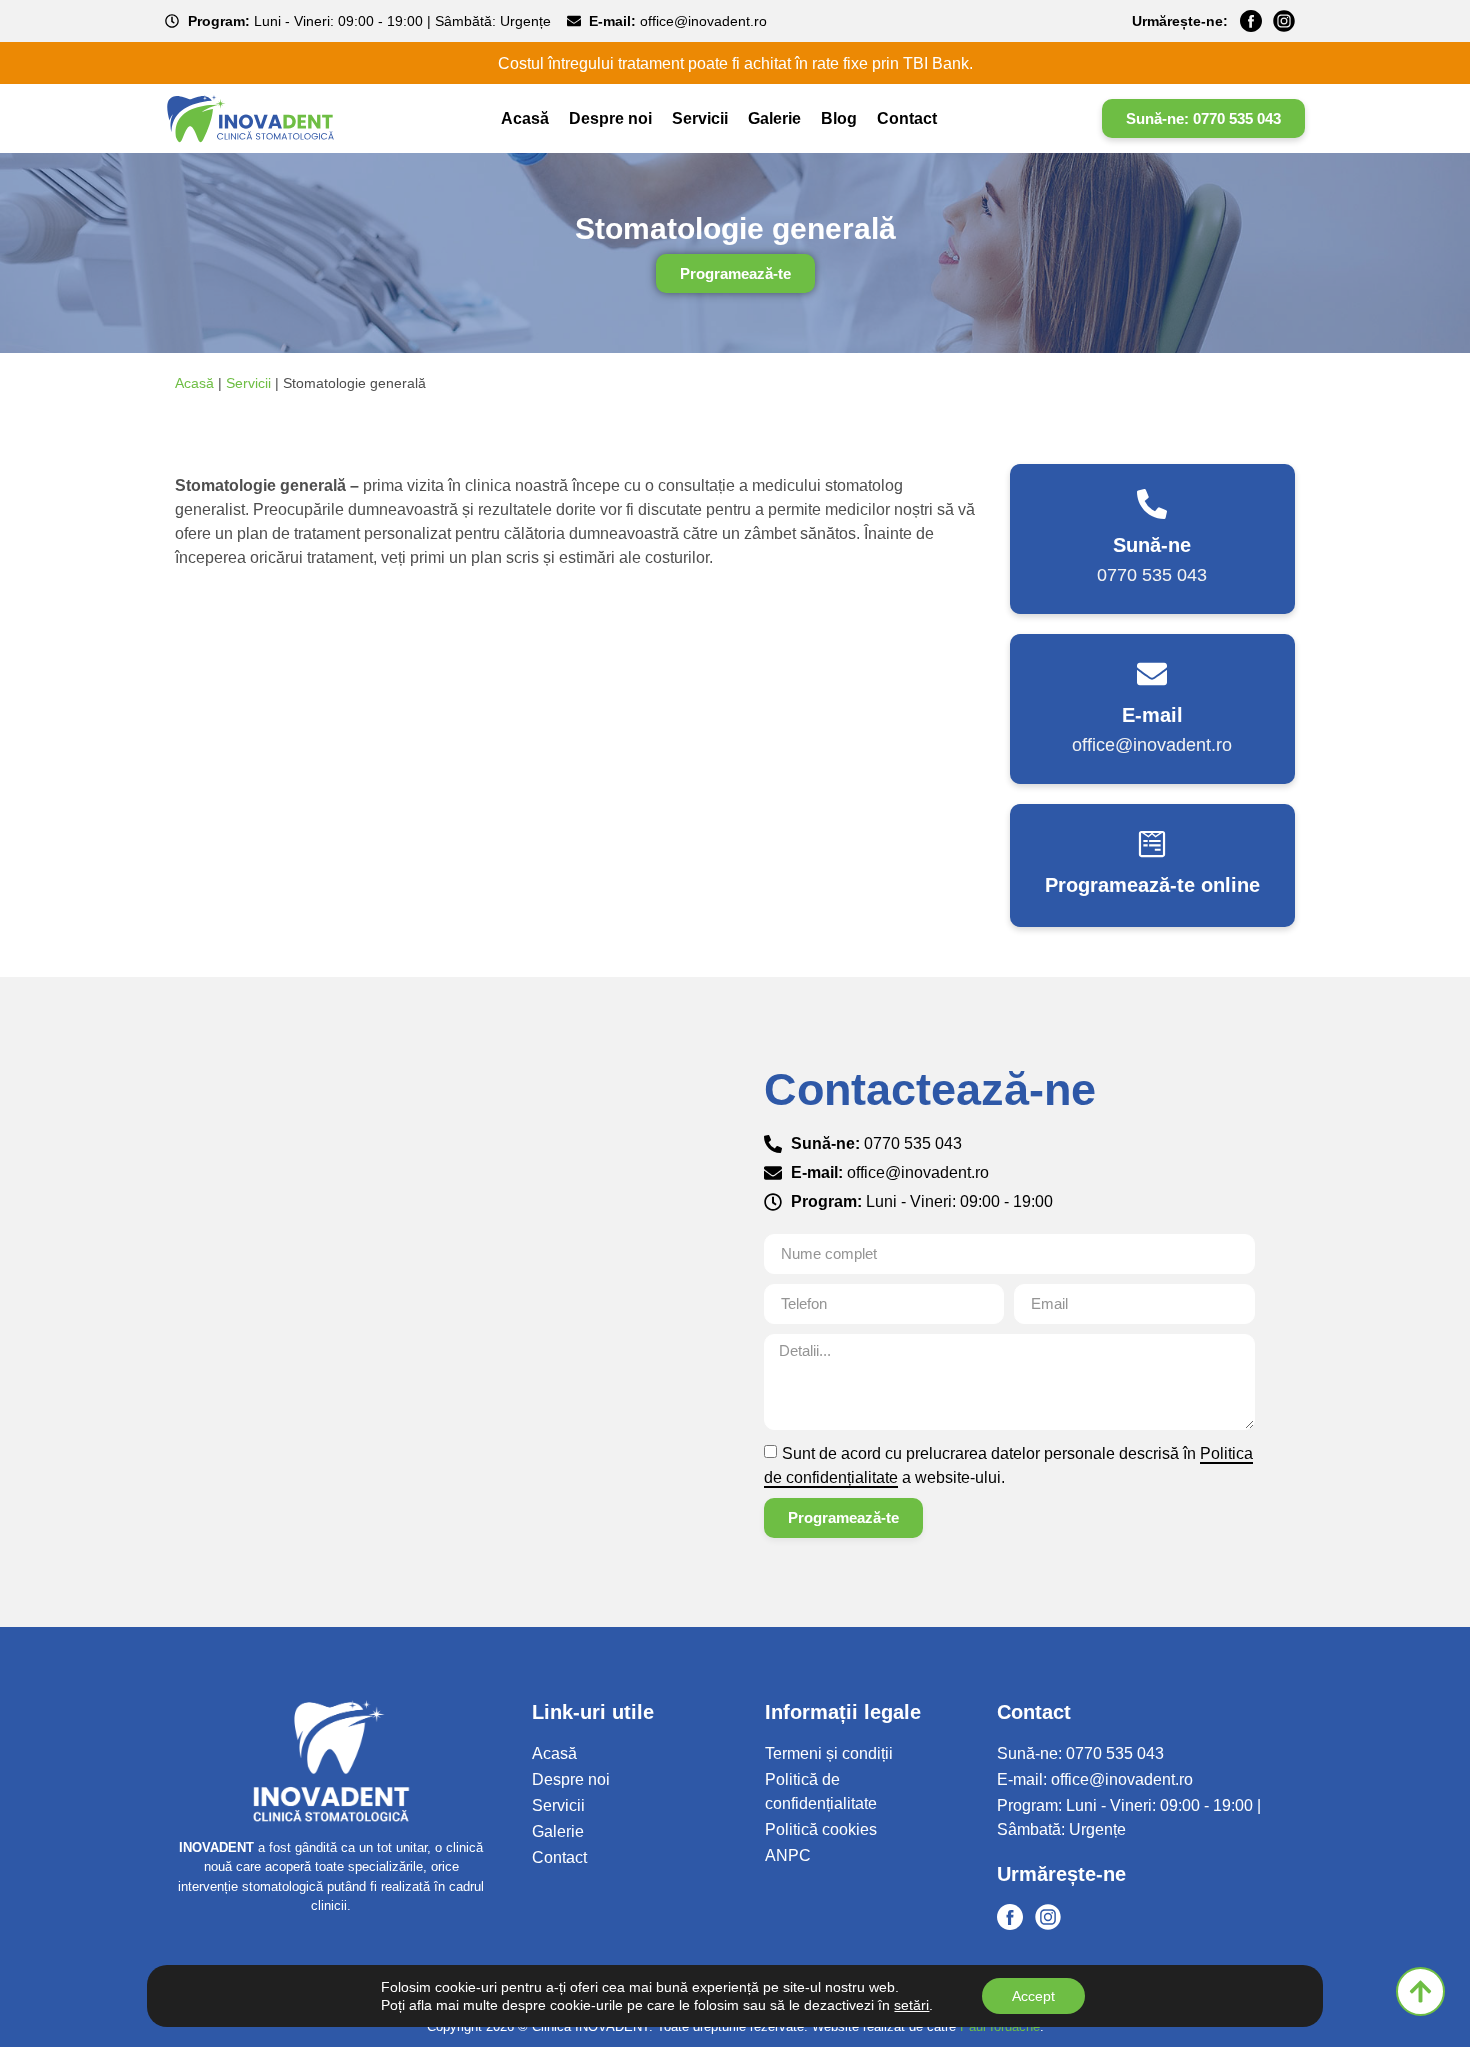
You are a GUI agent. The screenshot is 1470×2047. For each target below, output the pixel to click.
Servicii (700, 118)
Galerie (774, 118)
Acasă (525, 118)
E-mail (1152, 715)
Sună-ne (1152, 545)
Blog (839, 118)
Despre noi (610, 118)
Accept (1033, 1996)
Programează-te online (1152, 885)
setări (911, 2005)
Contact (907, 118)
